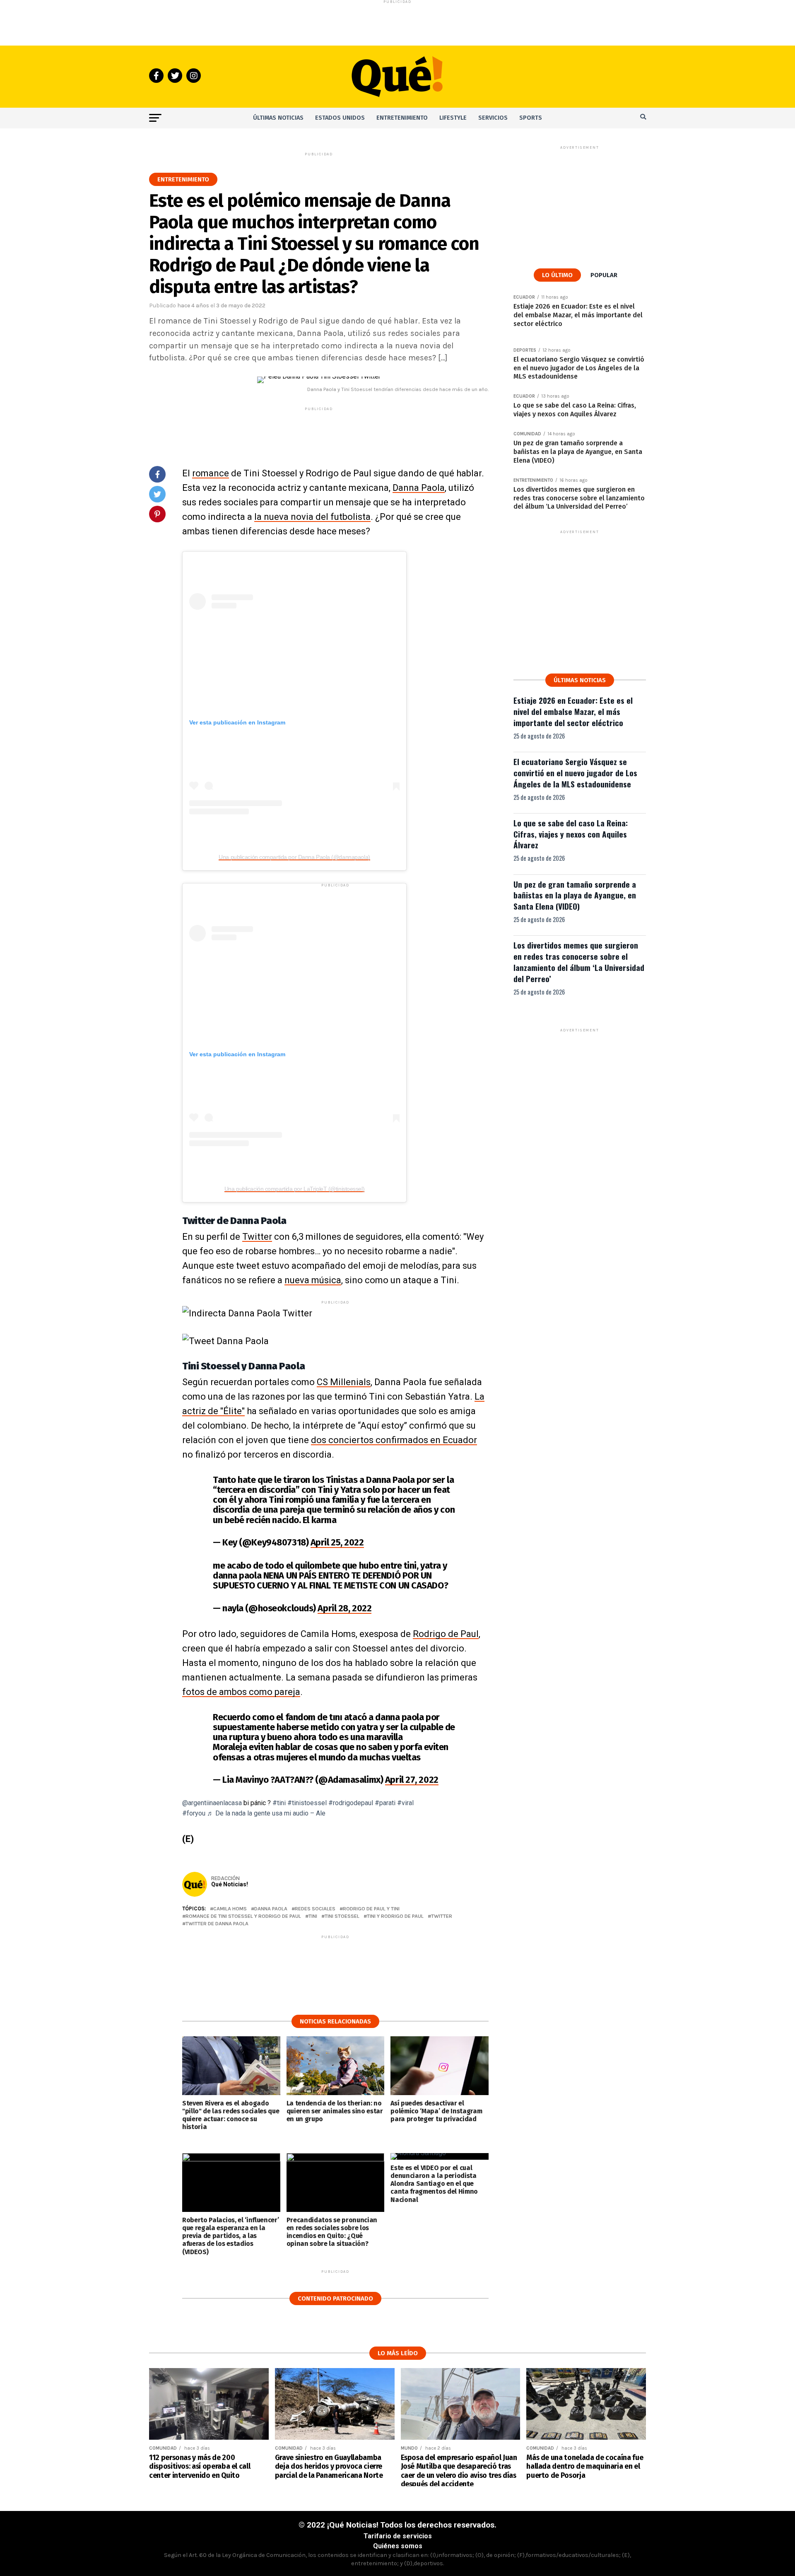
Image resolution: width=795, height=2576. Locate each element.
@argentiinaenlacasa (212, 1803)
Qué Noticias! (230, 1884)
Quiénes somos (398, 2546)
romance (211, 473)
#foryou (194, 1813)
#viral (405, 1803)
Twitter (257, 1237)
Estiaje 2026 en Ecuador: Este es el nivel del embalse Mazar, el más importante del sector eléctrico (573, 711)
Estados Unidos (340, 118)
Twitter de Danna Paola (217, 1924)
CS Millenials (344, 1382)
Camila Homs (230, 1909)
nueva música (313, 1280)
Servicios (493, 118)
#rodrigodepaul (351, 1803)
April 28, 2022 (344, 1608)
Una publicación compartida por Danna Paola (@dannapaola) (294, 857)
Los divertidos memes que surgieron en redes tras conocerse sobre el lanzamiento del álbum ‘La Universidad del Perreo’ (579, 962)
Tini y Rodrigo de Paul (395, 1916)
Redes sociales (315, 1909)
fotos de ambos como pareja (241, 1692)
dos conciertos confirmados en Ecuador (394, 1440)
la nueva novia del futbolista (312, 517)
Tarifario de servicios (398, 2536)
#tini (279, 1803)
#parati (385, 1803)
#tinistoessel (307, 1803)
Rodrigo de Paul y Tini (371, 1909)
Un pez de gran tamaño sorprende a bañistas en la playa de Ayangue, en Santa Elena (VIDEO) (575, 895)
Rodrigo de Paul (446, 1634)
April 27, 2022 (412, 1780)
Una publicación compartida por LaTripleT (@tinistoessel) (294, 1189)
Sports (531, 118)
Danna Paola (419, 488)
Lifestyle (453, 118)
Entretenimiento (402, 118)
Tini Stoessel (342, 1916)
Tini (313, 1916)
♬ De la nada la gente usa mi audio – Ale (266, 1813)
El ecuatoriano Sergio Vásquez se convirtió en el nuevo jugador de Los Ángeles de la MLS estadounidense (575, 773)
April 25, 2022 (337, 1542)
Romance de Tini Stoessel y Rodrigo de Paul (243, 1916)
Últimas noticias (278, 118)
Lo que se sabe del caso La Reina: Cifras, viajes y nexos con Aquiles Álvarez (571, 834)
